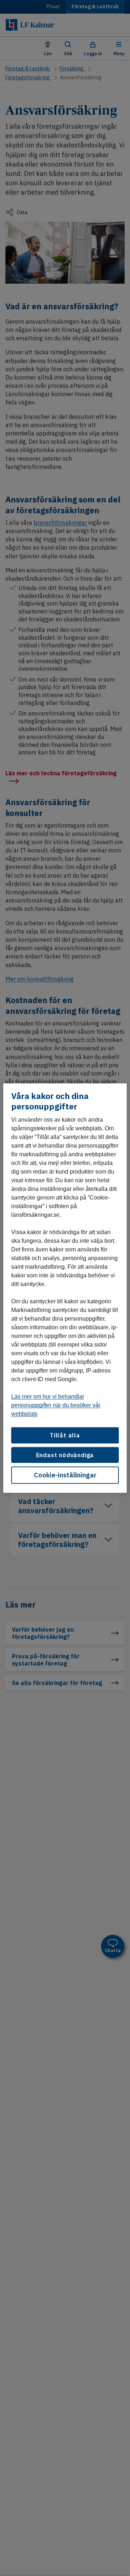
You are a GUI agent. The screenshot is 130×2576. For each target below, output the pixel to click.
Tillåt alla (65, 1435)
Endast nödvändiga (65, 1455)
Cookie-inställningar (65, 1475)
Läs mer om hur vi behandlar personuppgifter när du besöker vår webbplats (56, 1405)
